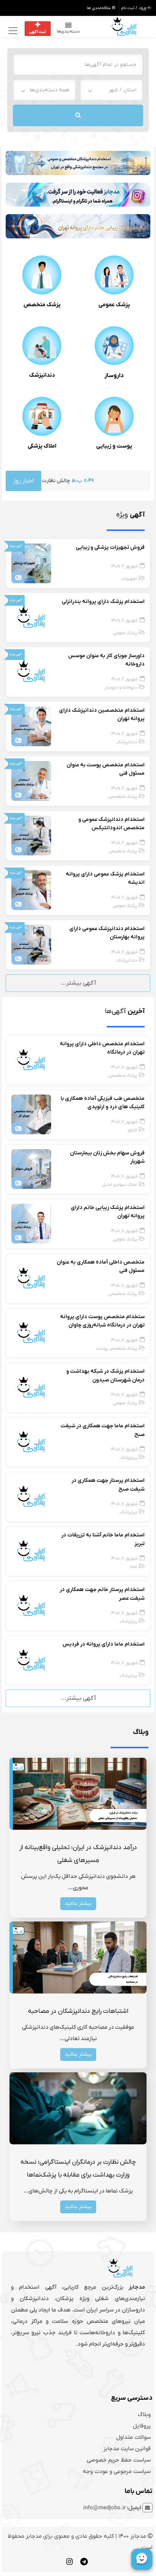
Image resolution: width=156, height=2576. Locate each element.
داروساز (114, 376)
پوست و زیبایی (114, 446)
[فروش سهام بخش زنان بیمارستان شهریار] (31, 1169)
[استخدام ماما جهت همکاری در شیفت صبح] (31, 1442)
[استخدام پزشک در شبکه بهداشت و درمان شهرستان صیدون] (31, 1387)
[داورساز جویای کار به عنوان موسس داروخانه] (31, 671)
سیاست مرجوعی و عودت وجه (117, 2471)
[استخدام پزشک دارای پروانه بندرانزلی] (31, 617)
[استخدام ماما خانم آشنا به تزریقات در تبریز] (31, 1551)
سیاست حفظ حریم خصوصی (119, 2460)
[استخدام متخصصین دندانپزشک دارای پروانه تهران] (31, 726)
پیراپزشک (129, 1458)
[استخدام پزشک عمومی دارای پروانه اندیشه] (31, 890)
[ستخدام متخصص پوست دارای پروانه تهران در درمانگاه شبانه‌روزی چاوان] (31, 1333)
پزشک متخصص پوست (117, 1349)
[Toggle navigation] (12, 31)
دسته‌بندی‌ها (68, 31)
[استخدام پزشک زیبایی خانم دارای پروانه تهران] (31, 1223)
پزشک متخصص (42, 305)
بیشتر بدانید (78, 1903)
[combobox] (112, 90)
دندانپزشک (42, 375)
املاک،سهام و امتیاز (120, 1185)
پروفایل (142, 2426)
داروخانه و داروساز (121, 688)
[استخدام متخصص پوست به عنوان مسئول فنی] (31, 781)
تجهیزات (129, 579)
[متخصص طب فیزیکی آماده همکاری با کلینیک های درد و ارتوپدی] (31, 1114)
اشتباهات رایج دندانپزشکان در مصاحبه (78, 2011)
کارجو (133, 1130)
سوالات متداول (133, 2437)
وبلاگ (144, 2415)
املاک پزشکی (42, 446)
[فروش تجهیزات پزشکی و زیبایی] (31, 563)
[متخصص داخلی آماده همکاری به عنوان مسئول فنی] (31, 1278)
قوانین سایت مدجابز (127, 2449)
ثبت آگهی (37, 32)
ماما (134, 1567)
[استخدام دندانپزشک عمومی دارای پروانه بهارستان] (31, 944)
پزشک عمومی (114, 305)
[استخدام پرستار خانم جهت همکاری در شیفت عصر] (31, 1605)
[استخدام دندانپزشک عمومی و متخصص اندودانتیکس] (31, 835)
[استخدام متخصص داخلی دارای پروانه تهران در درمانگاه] (31, 1060)
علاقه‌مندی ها (99, 8)
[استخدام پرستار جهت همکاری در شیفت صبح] (31, 1496)
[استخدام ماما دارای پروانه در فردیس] (31, 1660)
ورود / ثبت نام (134, 8)
